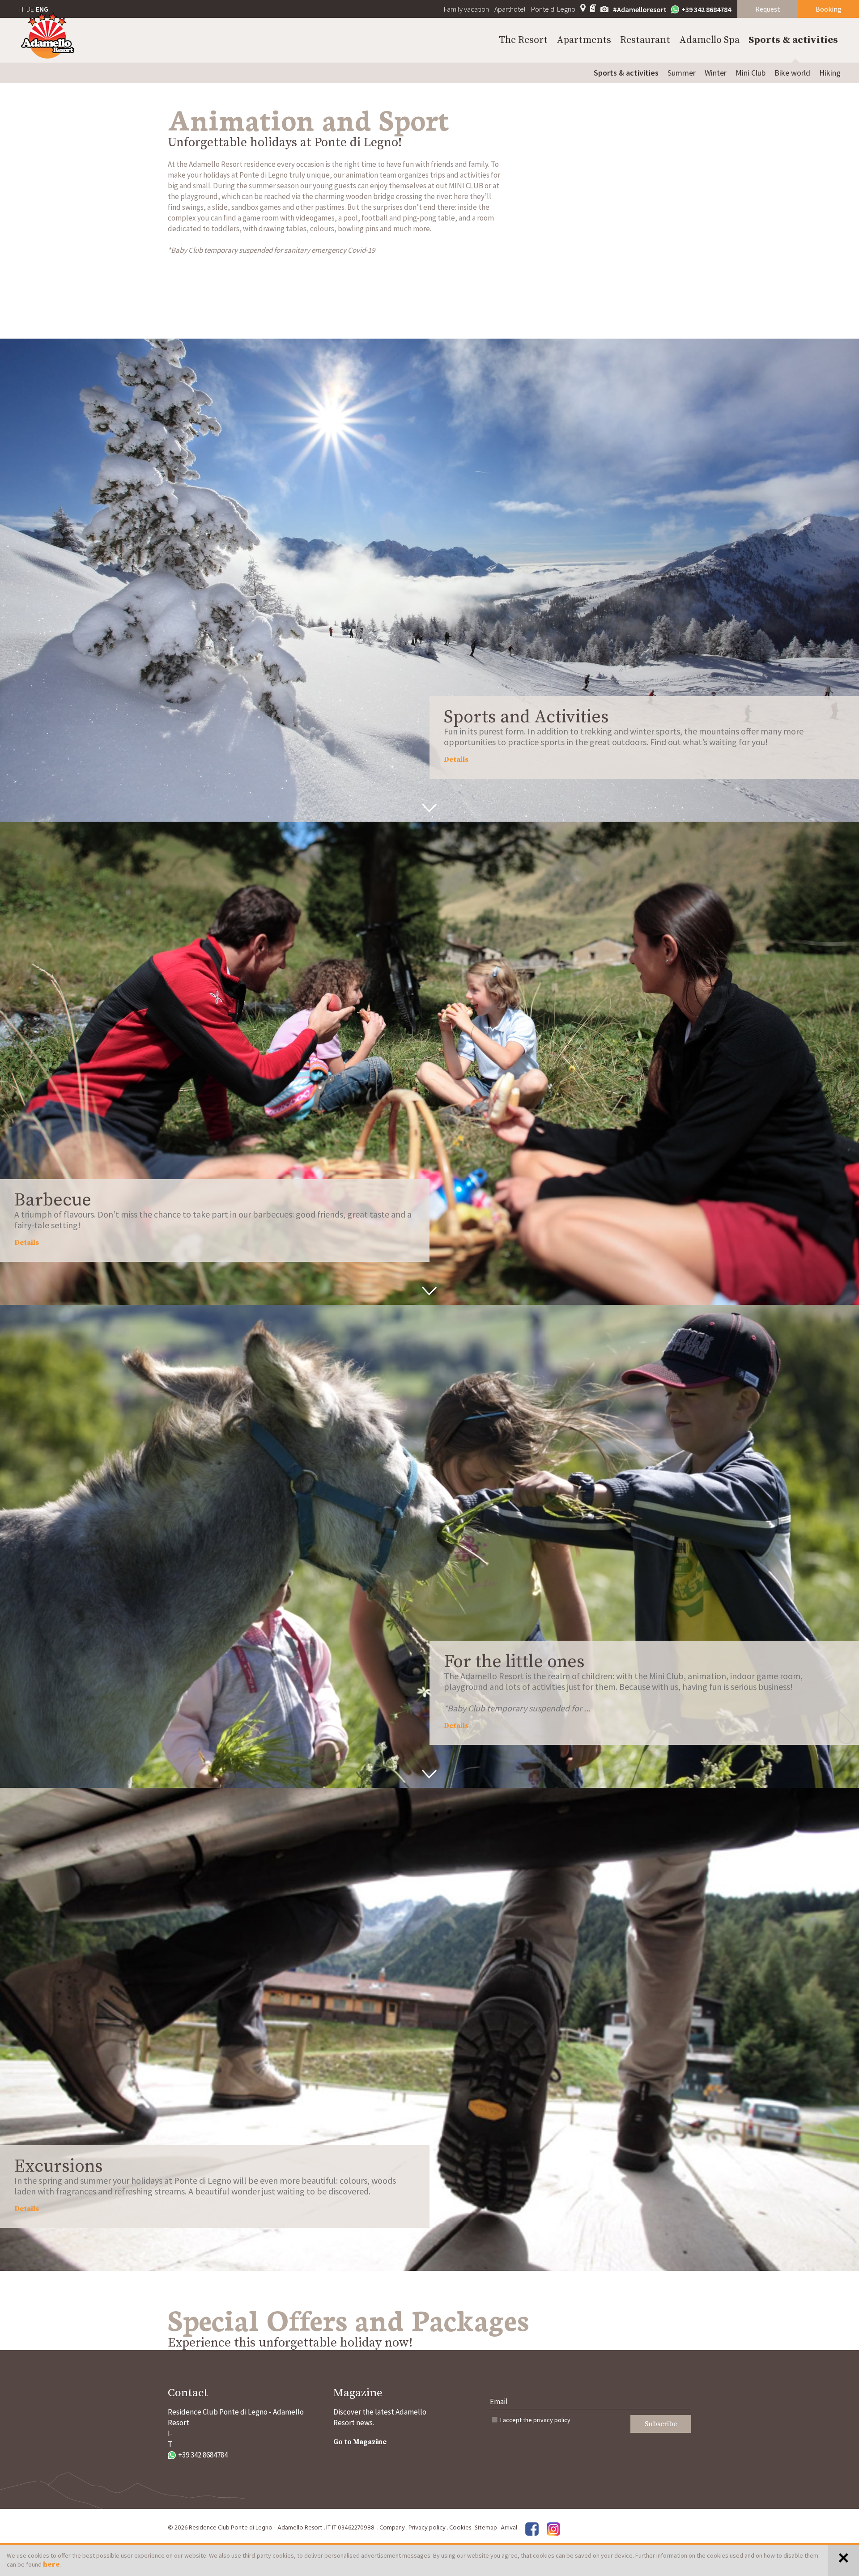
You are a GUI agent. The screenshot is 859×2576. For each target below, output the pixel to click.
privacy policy (552, 2420)
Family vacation (466, 9)
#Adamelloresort (640, 9)
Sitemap (486, 2528)
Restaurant (645, 40)
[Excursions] (429, 2029)
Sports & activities (793, 40)
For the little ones (514, 1662)
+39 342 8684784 (706, 9)
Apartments (584, 40)
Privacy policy (427, 2528)
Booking (829, 9)
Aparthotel (510, 9)
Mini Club (751, 73)
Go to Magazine (360, 2442)
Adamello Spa (709, 40)
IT (22, 9)
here (51, 2564)
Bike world (792, 73)
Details (456, 760)
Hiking (830, 73)
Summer (682, 73)
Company (392, 2528)
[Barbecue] (429, 1063)
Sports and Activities (526, 717)
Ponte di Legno (553, 9)
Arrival (509, 2528)
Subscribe (661, 2424)
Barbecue (53, 1200)
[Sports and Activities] (429, 580)
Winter (716, 73)
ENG (42, 9)
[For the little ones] (429, 1546)
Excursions (59, 2166)
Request (768, 9)
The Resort (523, 40)
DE (30, 9)
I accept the (535, 2420)
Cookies (460, 2528)
